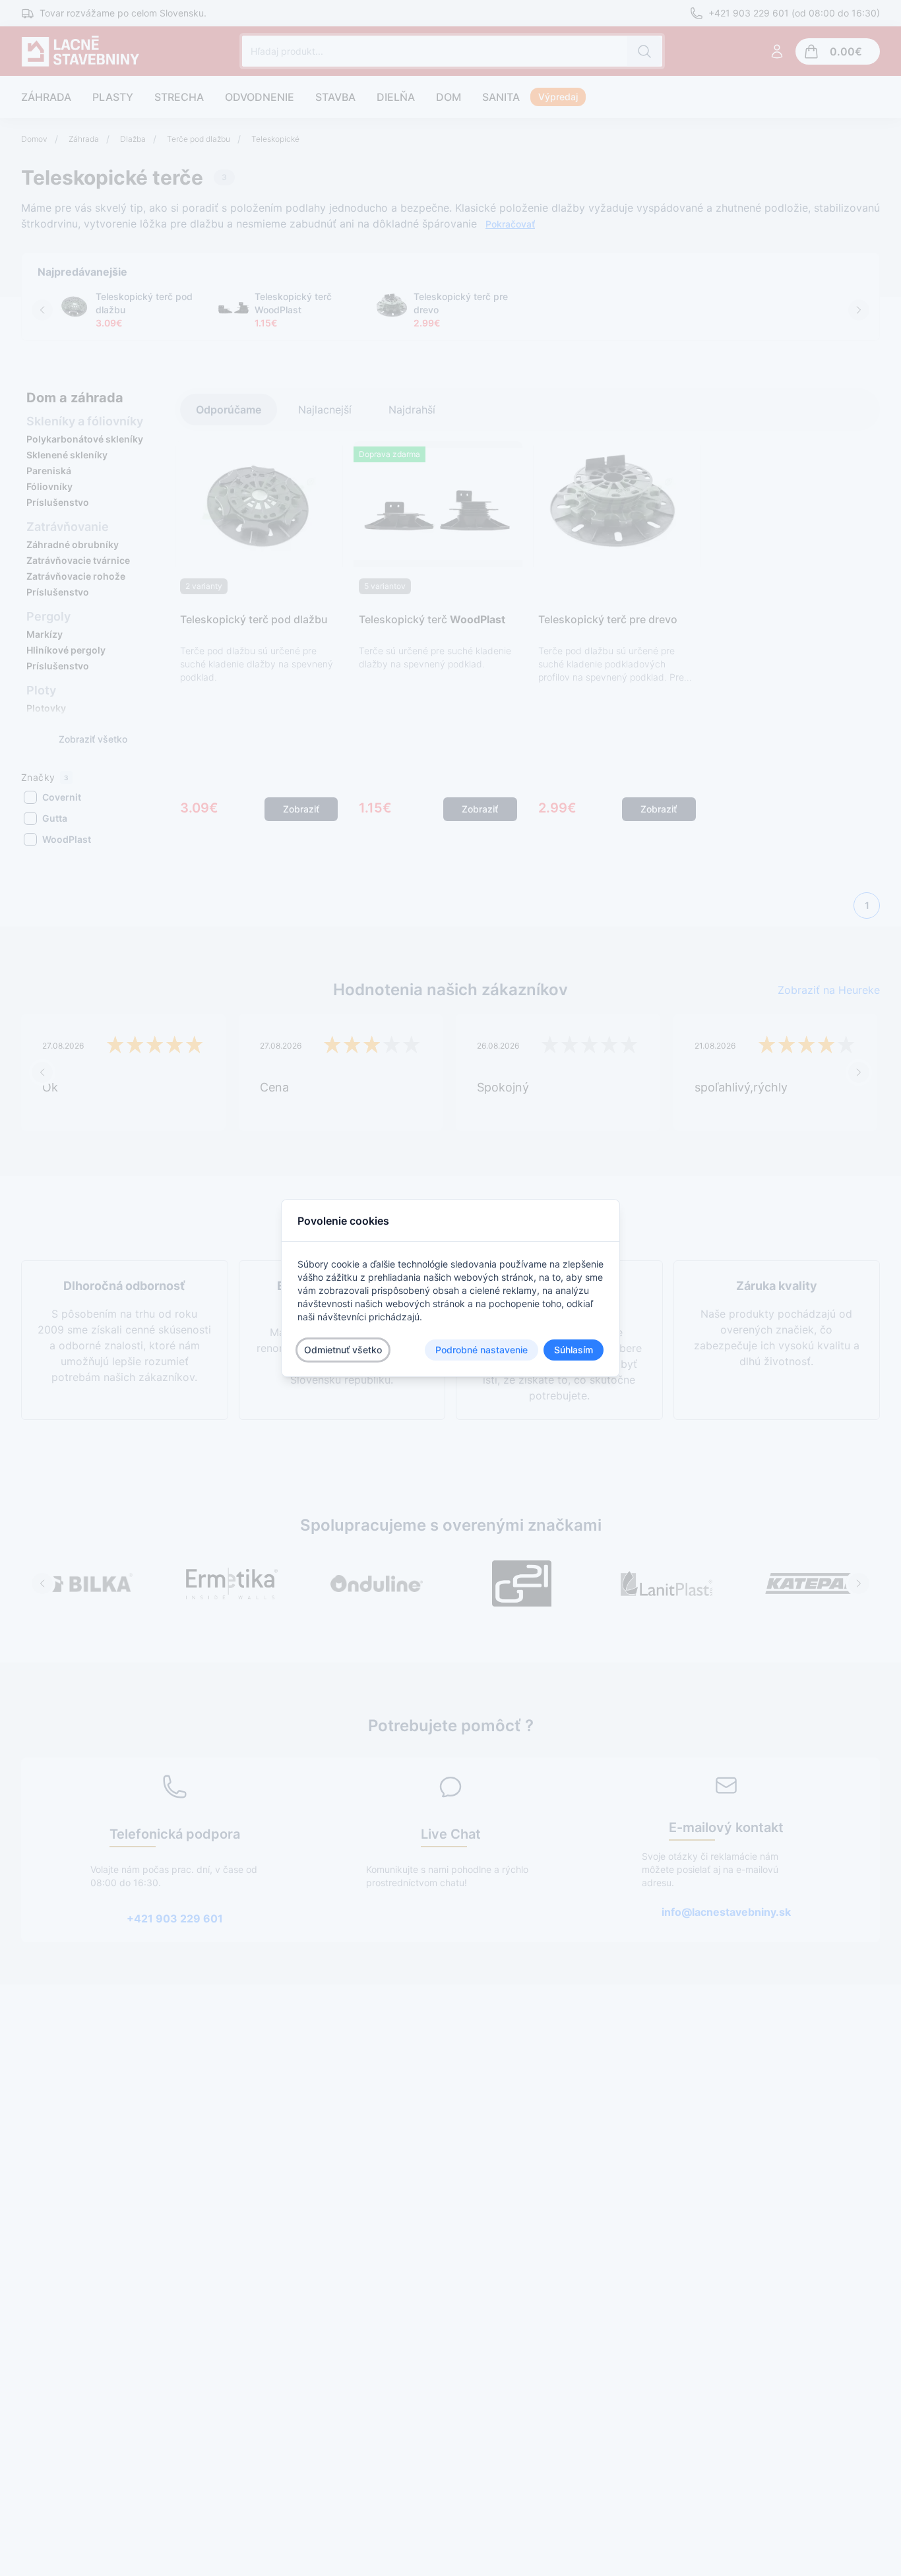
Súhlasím (574, 1350)
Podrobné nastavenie (482, 1350)
